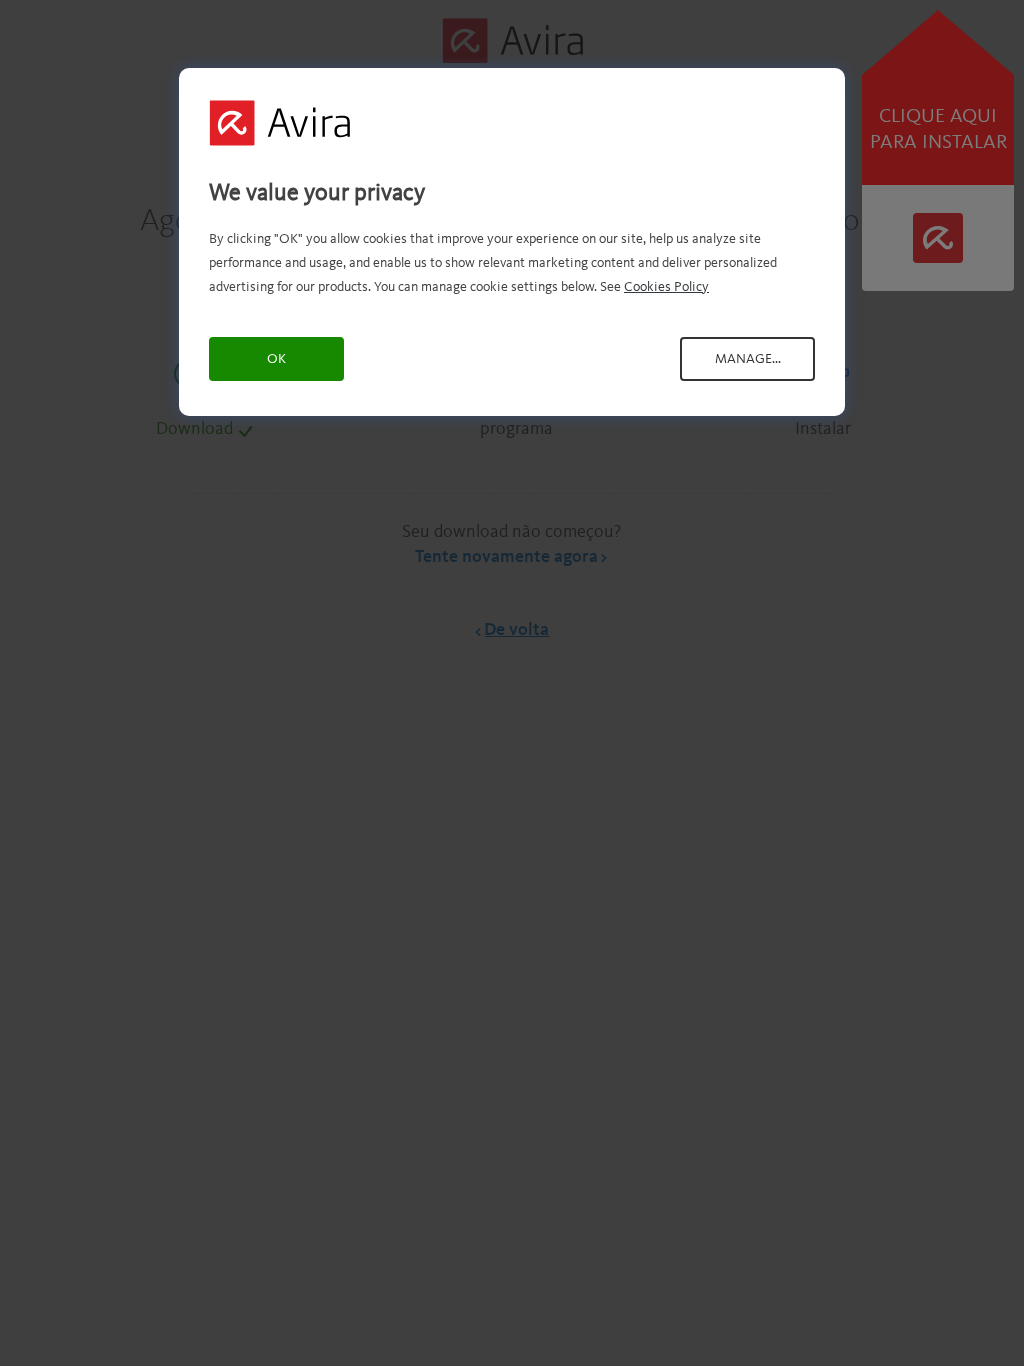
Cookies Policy (666, 287)
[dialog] (512, 241)
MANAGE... (748, 359)
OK (276, 359)
